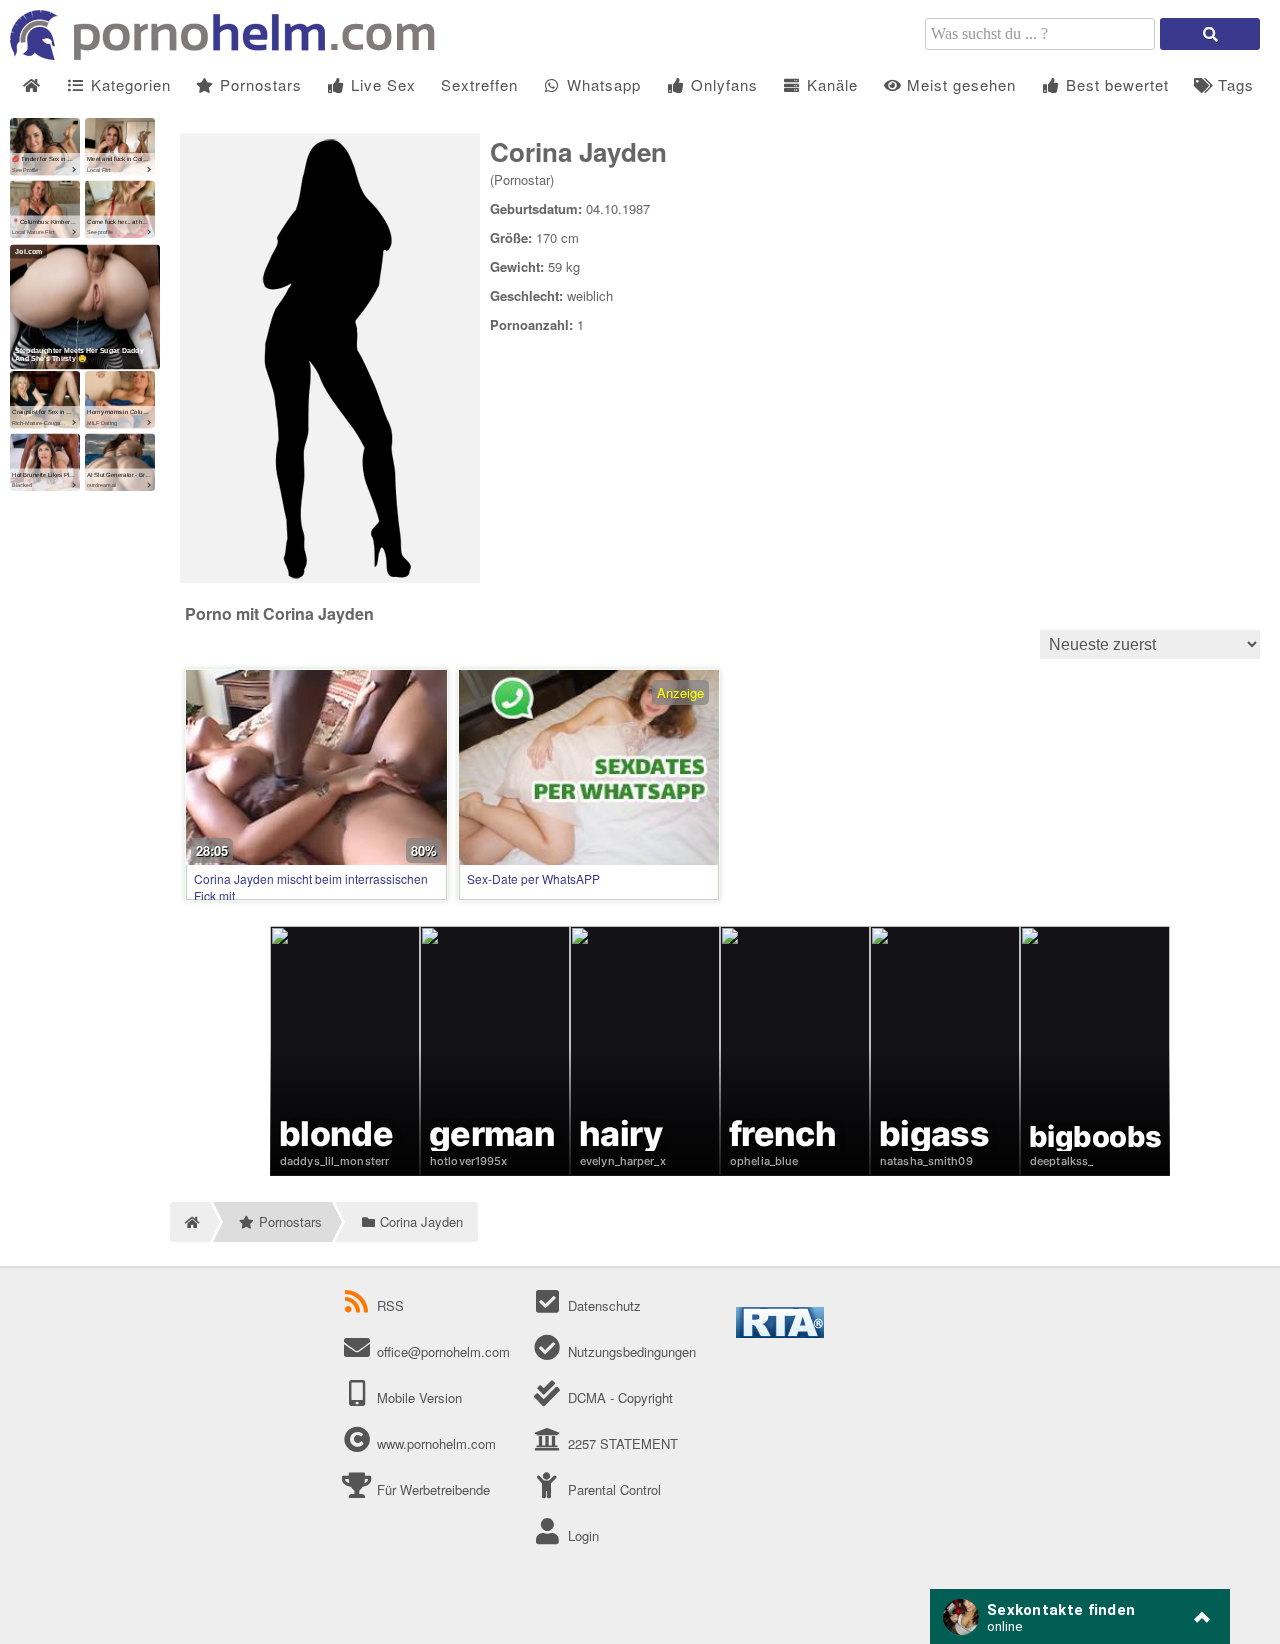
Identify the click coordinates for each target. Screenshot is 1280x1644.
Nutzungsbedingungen (629, 1351)
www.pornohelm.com (436, 1443)
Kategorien (128, 84)
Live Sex (381, 84)
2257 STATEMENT (620, 1443)
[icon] (31, 85)
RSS (390, 1305)
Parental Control (612, 1489)
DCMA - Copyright (618, 1397)
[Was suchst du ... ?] (1210, 34)
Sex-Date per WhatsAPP (533, 878)
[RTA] (780, 1332)
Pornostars (258, 84)
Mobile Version (417, 1397)
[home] (190, 1222)
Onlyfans (722, 84)
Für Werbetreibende (431, 1489)
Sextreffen (479, 84)
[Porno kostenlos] (230, 54)
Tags (1233, 84)
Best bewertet (1115, 84)
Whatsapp (601, 84)
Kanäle (830, 84)
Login (581, 1535)
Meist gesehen (959, 84)
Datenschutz (602, 1305)
